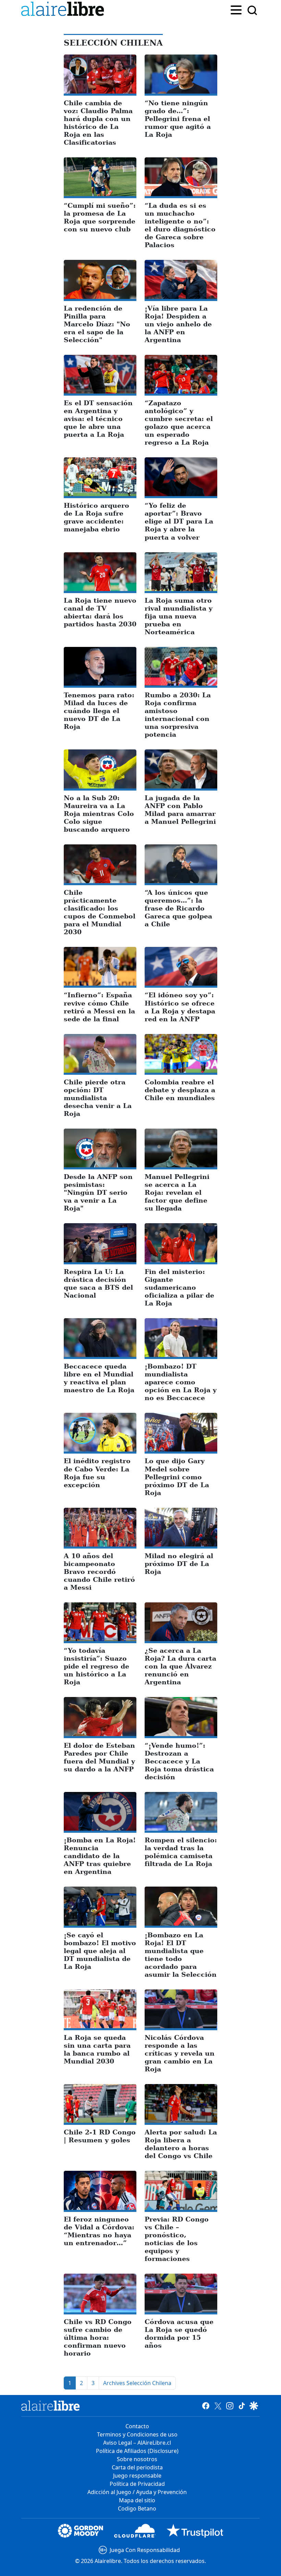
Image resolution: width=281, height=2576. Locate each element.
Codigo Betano (137, 2508)
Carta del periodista (137, 2467)
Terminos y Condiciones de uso (137, 2434)
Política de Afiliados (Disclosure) (137, 2451)
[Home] (64, 10)
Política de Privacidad (137, 2484)
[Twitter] (218, 2406)
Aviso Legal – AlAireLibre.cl (137, 2443)
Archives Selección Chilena (137, 2383)
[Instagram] (230, 2406)
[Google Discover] (254, 2406)
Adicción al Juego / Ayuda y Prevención (137, 2492)
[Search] (252, 10)
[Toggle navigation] (236, 9)
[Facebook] (206, 2406)
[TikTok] (242, 2406)
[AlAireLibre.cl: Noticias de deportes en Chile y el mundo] (51, 2406)
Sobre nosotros (137, 2459)
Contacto (137, 2426)
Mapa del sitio (137, 2500)
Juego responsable (137, 2476)
